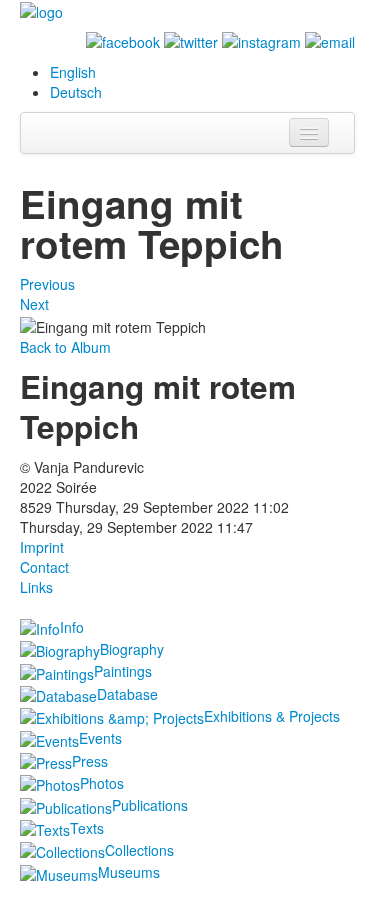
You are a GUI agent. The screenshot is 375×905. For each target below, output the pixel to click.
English (73, 72)
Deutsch (76, 92)
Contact (44, 567)
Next (34, 304)
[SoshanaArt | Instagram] (261, 40)
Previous (47, 284)
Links (36, 587)
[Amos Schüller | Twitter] (191, 40)
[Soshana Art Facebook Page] (123, 40)
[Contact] (330, 40)
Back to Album (65, 347)
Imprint (42, 547)
